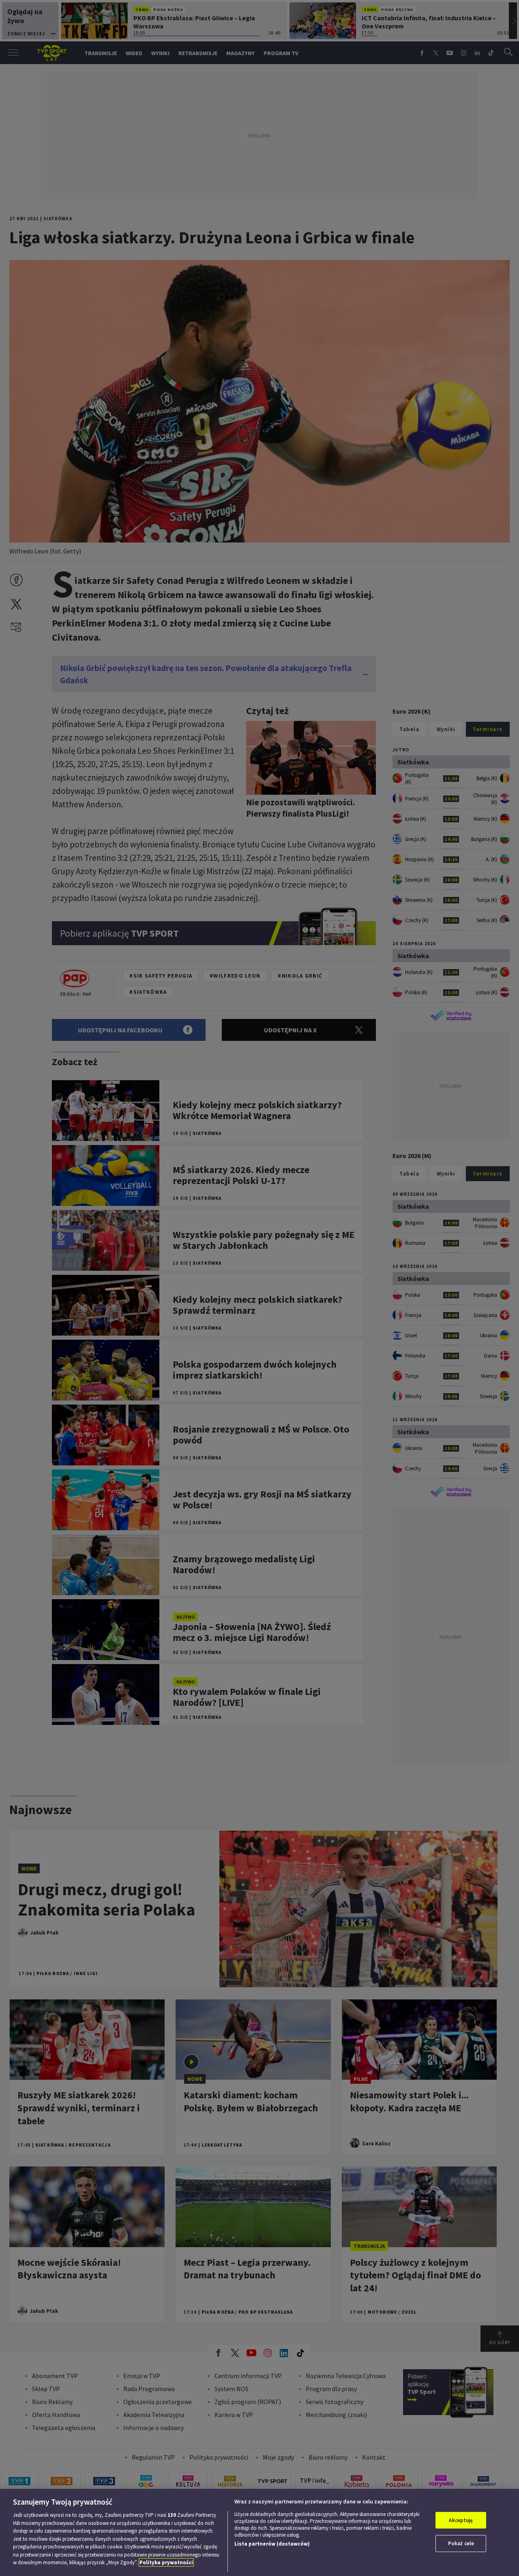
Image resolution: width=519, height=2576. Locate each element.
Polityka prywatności (166, 2562)
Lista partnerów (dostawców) (272, 2544)
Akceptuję (461, 2520)
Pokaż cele (461, 2543)
